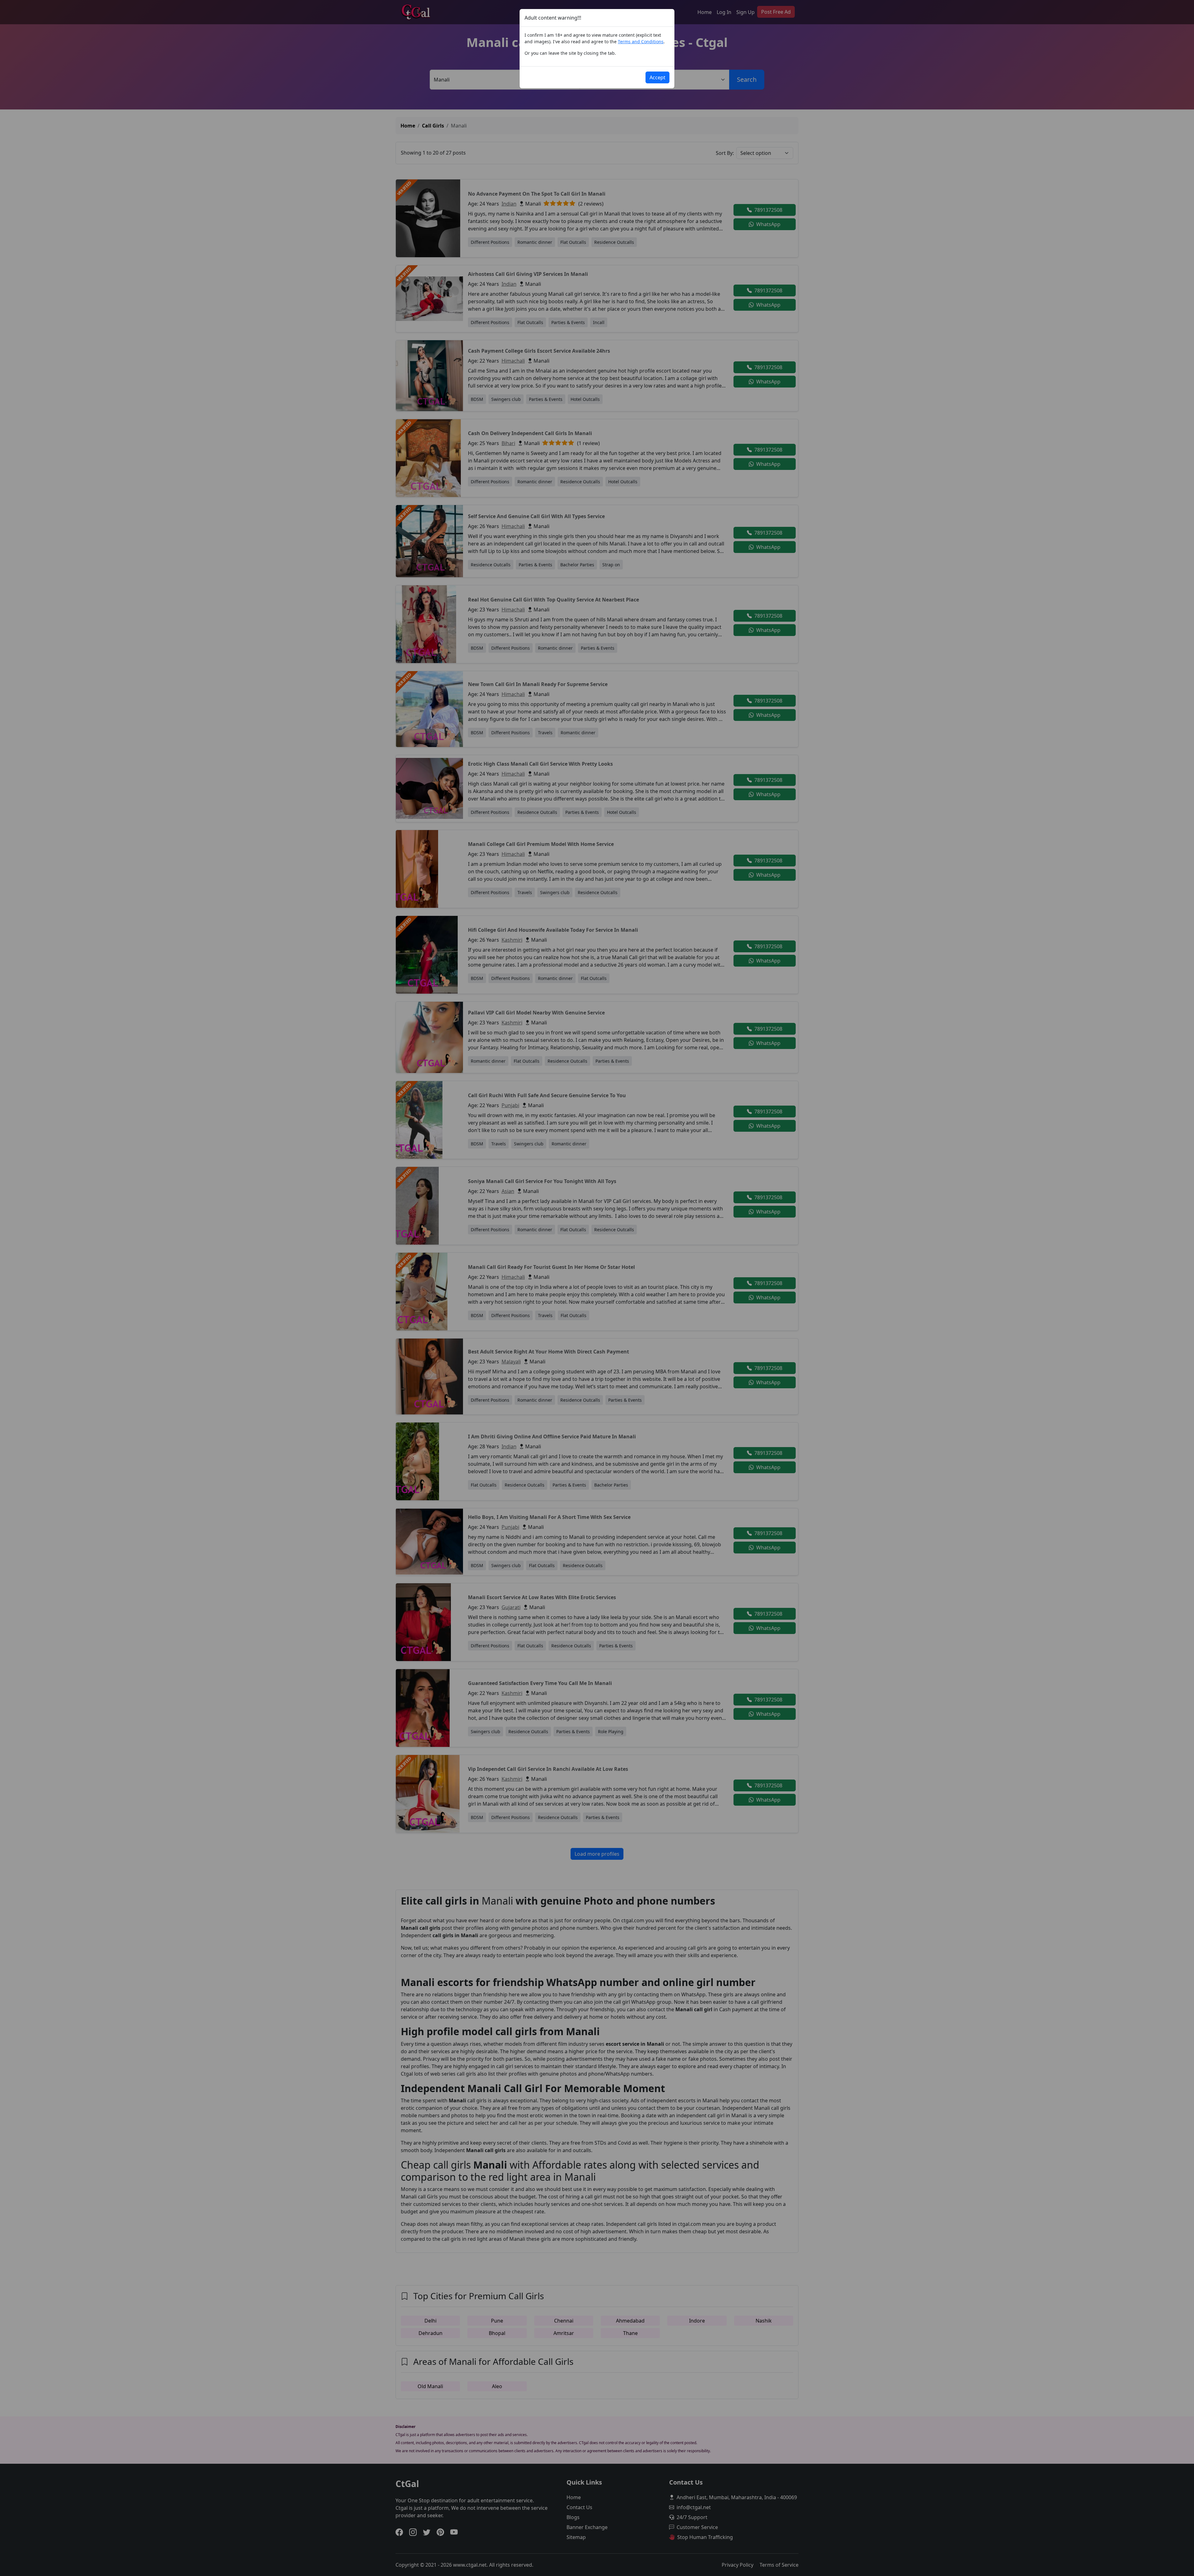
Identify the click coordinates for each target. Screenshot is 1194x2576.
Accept (657, 77)
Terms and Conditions (641, 42)
